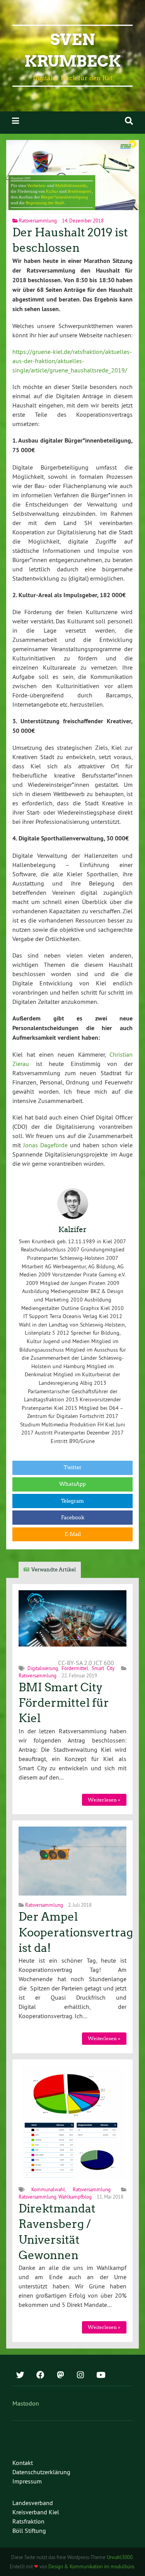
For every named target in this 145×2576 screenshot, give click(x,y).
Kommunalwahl (48, 2189)
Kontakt (23, 2463)
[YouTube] (101, 2376)
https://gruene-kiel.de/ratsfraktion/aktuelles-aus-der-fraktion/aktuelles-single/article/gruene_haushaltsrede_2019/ (72, 361)
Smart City (103, 1668)
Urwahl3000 (120, 2557)
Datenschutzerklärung (41, 2472)
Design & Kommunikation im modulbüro (91, 2566)
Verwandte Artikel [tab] (54, 1570)
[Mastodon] (60, 2376)
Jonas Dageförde (45, 1145)
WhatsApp (72, 1484)
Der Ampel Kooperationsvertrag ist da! (76, 1932)
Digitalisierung (43, 1668)
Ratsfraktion (28, 2521)
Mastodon (26, 2403)
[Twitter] (20, 2376)
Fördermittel (75, 1668)
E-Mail (73, 1534)
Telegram (72, 1501)
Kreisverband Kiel (36, 2512)
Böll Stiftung (29, 2531)
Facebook (73, 1518)
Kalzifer (72, 1230)
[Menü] (15, 121)
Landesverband (33, 2503)
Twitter (73, 1467)
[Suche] (129, 121)
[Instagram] (80, 2376)
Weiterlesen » (104, 1800)
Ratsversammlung (38, 221)
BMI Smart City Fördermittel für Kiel (64, 1703)
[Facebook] (40, 2376)
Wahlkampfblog (75, 2197)
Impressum (27, 2481)
